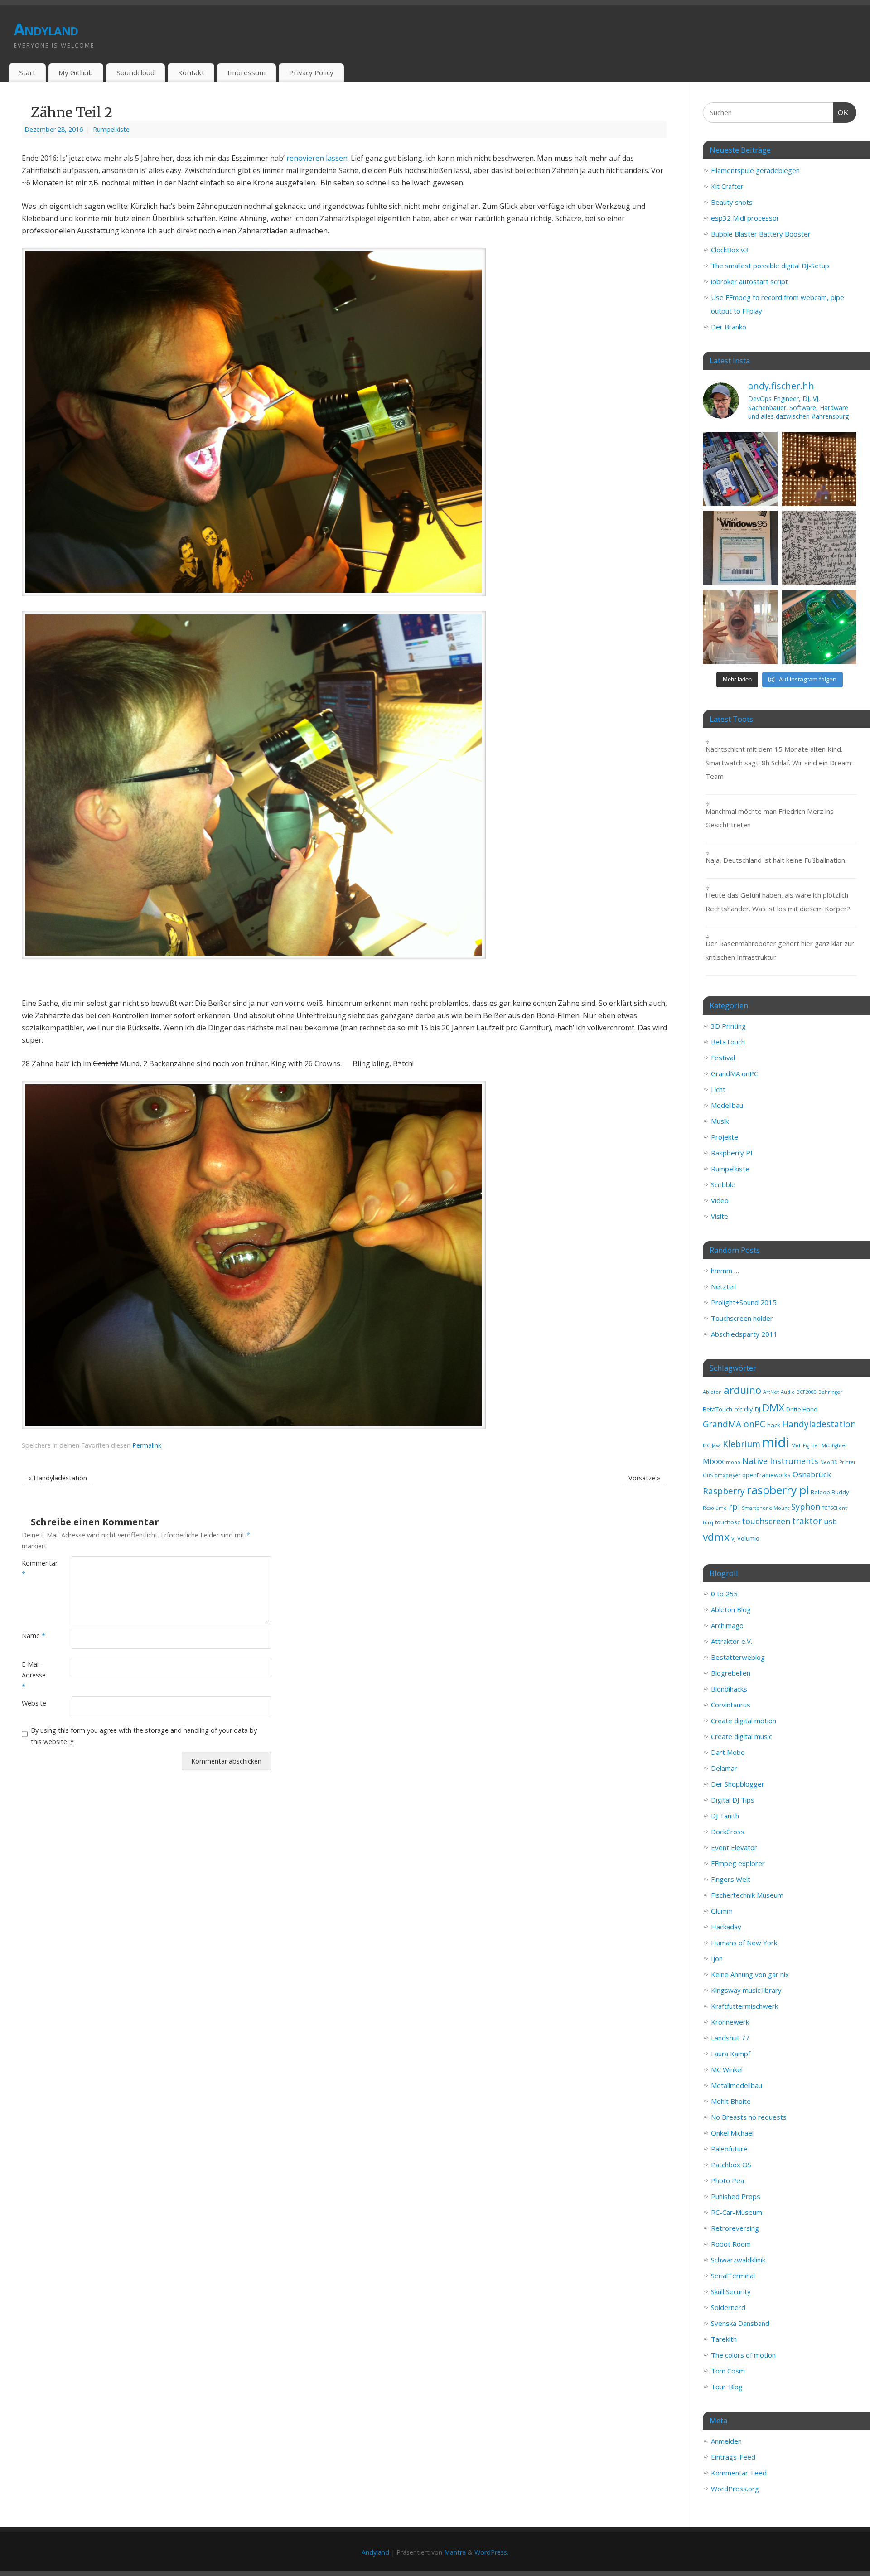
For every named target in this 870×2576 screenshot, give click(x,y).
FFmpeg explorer (738, 1863)
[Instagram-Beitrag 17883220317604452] (740, 548)
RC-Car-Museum (737, 2212)
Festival (723, 1058)
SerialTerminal (733, 2276)
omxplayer (727, 1475)
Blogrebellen (731, 1673)
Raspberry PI (732, 1153)
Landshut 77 (730, 2038)
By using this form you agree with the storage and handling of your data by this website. (144, 1736)
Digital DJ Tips (733, 1800)
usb (830, 1521)
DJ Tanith (725, 1816)
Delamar (724, 1768)
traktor (807, 1521)
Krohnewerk (730, 2022)
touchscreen (766, 1521)
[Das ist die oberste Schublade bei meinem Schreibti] (740, 469)
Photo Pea (727, 2180)
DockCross (728, 1832)
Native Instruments (780, 1461)
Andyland (46, 29)
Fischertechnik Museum (747, 1895)
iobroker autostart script (749, 281)
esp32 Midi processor (745, 218)
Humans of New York (744, 1943)
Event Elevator (734, 1847)
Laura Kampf (731, 2054)
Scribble (723, 1184)
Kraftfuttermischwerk (744, 2006)
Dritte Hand (802, 1409)
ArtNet (771, 1392)
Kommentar (34, 1568)
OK (841, 112)
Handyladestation (58, 1478)
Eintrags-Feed (733, 2457)
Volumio (748, 1538)
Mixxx (713, 1461)
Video (720, 1200)
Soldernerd (728, 2307)
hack (774, 1425)
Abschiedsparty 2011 (744, 1334)
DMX (773, 1408)
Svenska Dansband (740, 2323)
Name (34, 1636)
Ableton (712, 1392)
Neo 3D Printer (838, 1462)
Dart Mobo (728, 1752)
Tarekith (724, 2339)
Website (34, 1703)
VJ (733, 1539)
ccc (738, 1409)
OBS (708, 1475)
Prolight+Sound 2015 (744, 1302)
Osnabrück (812, 1474)
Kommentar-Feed (739, 2473)
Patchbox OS (731, 2165)
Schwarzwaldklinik (738, 2260)
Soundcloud (135, 72)
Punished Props (736, 2196)
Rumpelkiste (111, 129)
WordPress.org (735, 2489)
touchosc (727, 1522)
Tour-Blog (727, 2387)
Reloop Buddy (830, 1492)
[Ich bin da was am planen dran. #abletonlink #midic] (819, 627)
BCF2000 (807, 1392)
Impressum (246, 72)
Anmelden (726, 2441)
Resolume (715, 1508)
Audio (788, 1392)
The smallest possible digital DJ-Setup (770, 266)
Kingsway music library (746, 1990)
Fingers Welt (731, 1879)
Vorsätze (645, 1478)
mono (733, 1462)
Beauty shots (732, 202)
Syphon (806, 1507)
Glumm (722, 1911)
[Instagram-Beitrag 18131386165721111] (819, 469)
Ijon (717, 1958)
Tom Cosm (728, 2371)
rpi (734, 1507)
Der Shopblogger (738, 1784)
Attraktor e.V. (732, 1641)
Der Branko (729, 327)
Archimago (727, 1625)
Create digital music (742, 1736)
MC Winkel (727, 2069)
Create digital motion (744, 1721)
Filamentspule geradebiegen (755, 170)
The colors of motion (743, 2355)
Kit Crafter (727, 186)
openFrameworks (766, 1475)
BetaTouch (728, 1042)
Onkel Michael (732, 2133)
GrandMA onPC (735, 1073)
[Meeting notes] (819, 548)
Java (716, 1445)
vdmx (716, 1537)
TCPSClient (834, 1508)
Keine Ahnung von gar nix (750, 1974)
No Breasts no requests (749, 2117)
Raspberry (724, 1491)
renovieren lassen (317, 158)
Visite (720, 1216)
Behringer (830, 1392)
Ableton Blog (731, 1609)
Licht (718, 1089)
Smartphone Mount (766, 1508)
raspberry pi (778, 1490)
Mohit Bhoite (731, 2101)
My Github (76, 72)
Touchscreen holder (742, 1318)
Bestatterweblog (738, 1657)
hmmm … (725, 1271)
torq (708, 1522)
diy (749, 1409)
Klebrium (742, 1444)
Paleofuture (729, 2149)
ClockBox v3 (730, 250)
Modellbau (727, 1105)
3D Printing (728, 1026)
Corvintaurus (731, 1705)
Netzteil (723, 1286)
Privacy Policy (311, 72)
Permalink (147, 1445)
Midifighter (834, 1445)
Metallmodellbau (737, 2085)
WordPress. (491, 2552)
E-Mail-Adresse (34, 1675)
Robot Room (731, 2244)
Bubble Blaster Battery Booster (761, 234)
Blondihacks (729, 1689)
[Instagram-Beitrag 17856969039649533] (740, 627)
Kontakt (191, 72)
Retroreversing (735, 2228)
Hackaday (726, 1927)
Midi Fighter (805, 1445)
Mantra (455, 2552)
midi (776, 1442)
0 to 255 (724, 1594)
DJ (758, 1409)
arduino (742, 1390)
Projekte (725, 1137)
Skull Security (731, 2291)
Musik (720, 1121)
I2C (706, 1445)
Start (27, 72)
